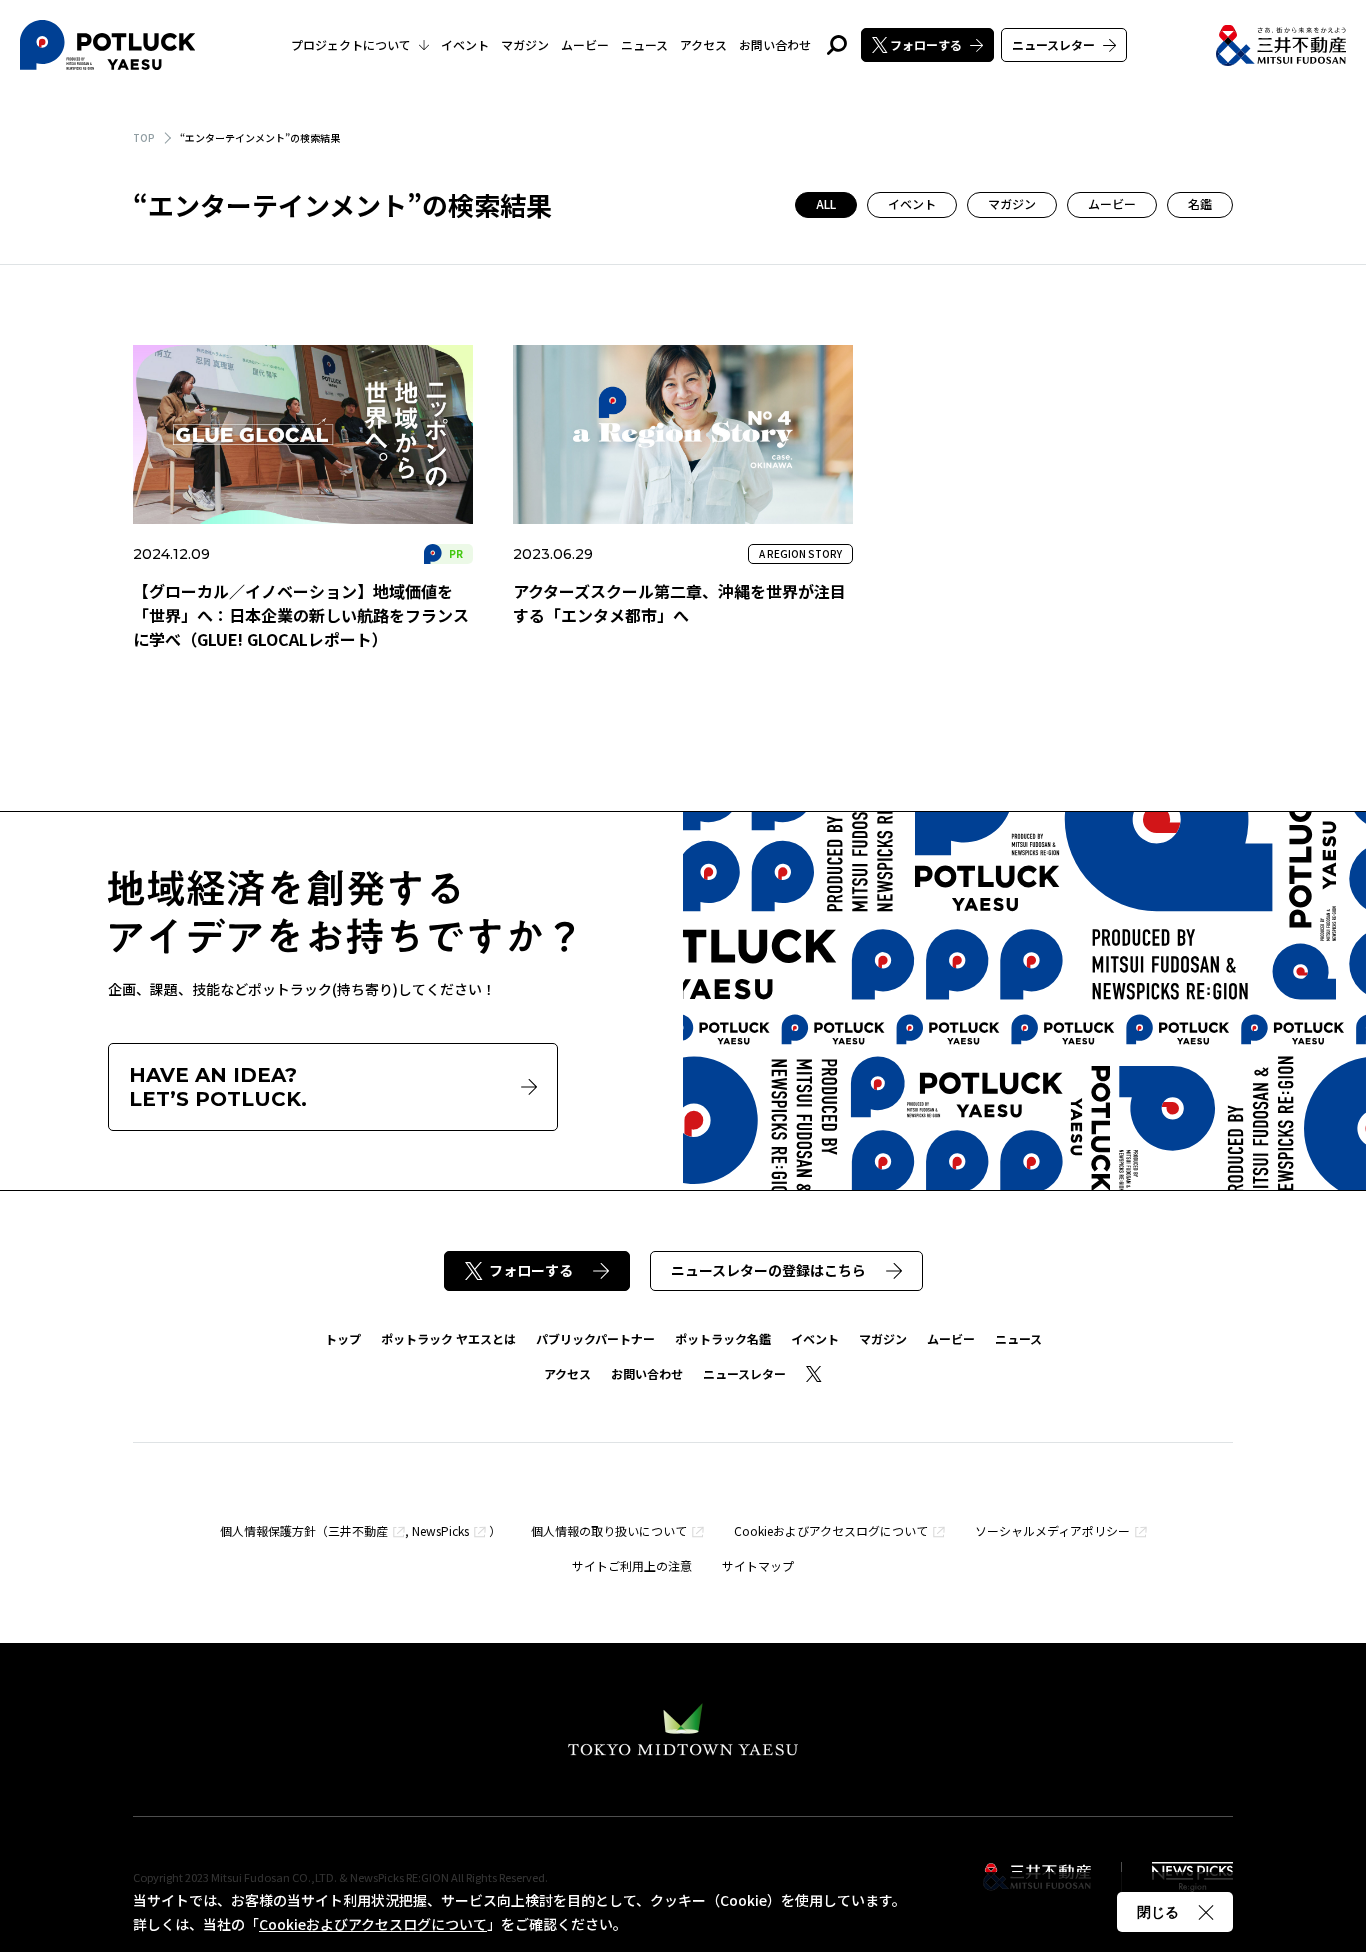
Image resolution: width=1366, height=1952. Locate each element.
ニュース (644, 44)
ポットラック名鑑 (723, 1338)
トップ (343, 1338)
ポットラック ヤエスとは (448, 1338)
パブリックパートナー (595, 1338)
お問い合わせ (775, 44)
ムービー (585, 44)
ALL (826, 203)
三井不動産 (358, 1530)
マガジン (525, 44)
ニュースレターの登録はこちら (768, 1270)
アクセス (703, 44)
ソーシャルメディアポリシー (1052, 1530)
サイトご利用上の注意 (632, 1565)
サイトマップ (758, 1565)
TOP (144, 137)
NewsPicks (440, 1530)
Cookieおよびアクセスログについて (831, 1530)
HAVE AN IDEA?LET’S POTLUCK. (218, 1087)
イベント (465, 44)
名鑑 (1200, 203)
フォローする (926, 44)
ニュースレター (1053, 44)
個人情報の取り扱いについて (609, 1530)
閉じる (1158, 1912)
